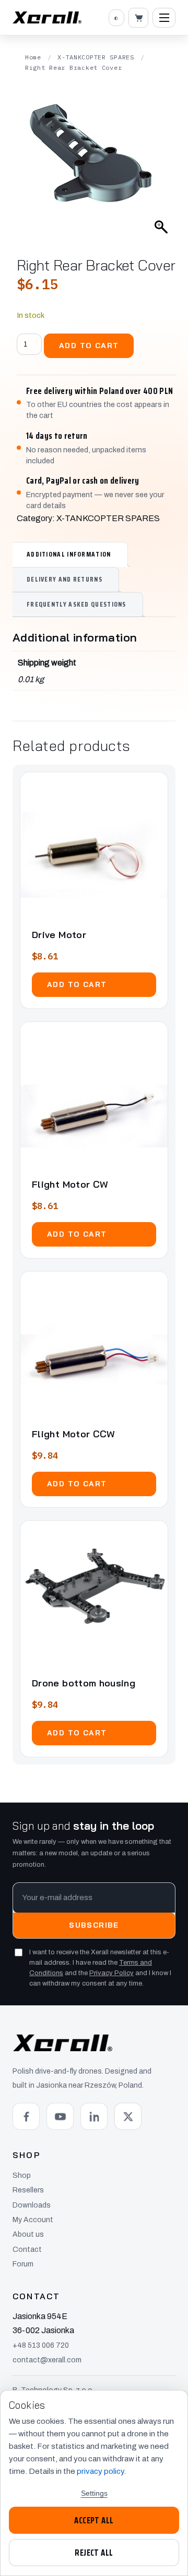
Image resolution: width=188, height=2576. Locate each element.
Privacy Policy (111, 1973)
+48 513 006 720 (41, 2345)
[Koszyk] (138, 18)
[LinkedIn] (94, 2116)
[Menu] (164, 18)
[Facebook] (26, 2116)
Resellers (28, 2190)
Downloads (32, 2205)
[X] (128, 2116)
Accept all (94, 2520)
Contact (27, 2250)
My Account (33, 2220)
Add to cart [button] (77, 984)
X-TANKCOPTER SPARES (96, 57)
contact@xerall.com (47, 2360)
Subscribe (94, 1925)
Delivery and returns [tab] (64, 579)
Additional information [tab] (69, 554)
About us (28, 2234)
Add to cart (89, 346)
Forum (23, 2264)
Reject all (94, 2553)
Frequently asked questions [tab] (77, 604)
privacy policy (100, 2471)
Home (33, 57)
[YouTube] (60, 2116)
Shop (22, 2176)
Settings (94, 2493)
